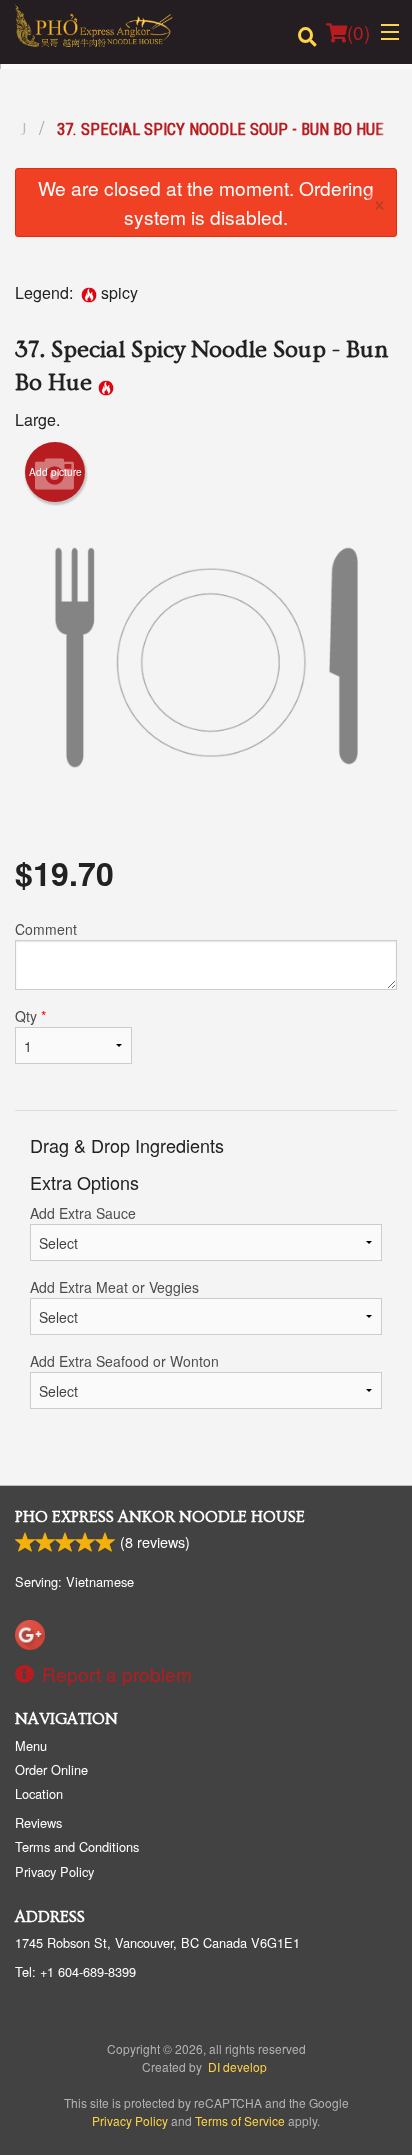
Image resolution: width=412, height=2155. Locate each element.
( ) (358, 31)
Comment (46, 929)
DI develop (237, 2066)
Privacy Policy (54, 1871)
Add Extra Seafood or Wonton (124, 1361)
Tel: (75, 1971)
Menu (31, 1745)
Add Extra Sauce (83, 1213)
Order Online (51, 1769)
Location (39, 1793)
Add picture (55, 472)
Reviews (38, 1822)
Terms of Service (240, 2120)
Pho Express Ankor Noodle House (160, 1517)
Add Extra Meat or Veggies (114, 1287)
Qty (30, 1016)
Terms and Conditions (77, 1846)
